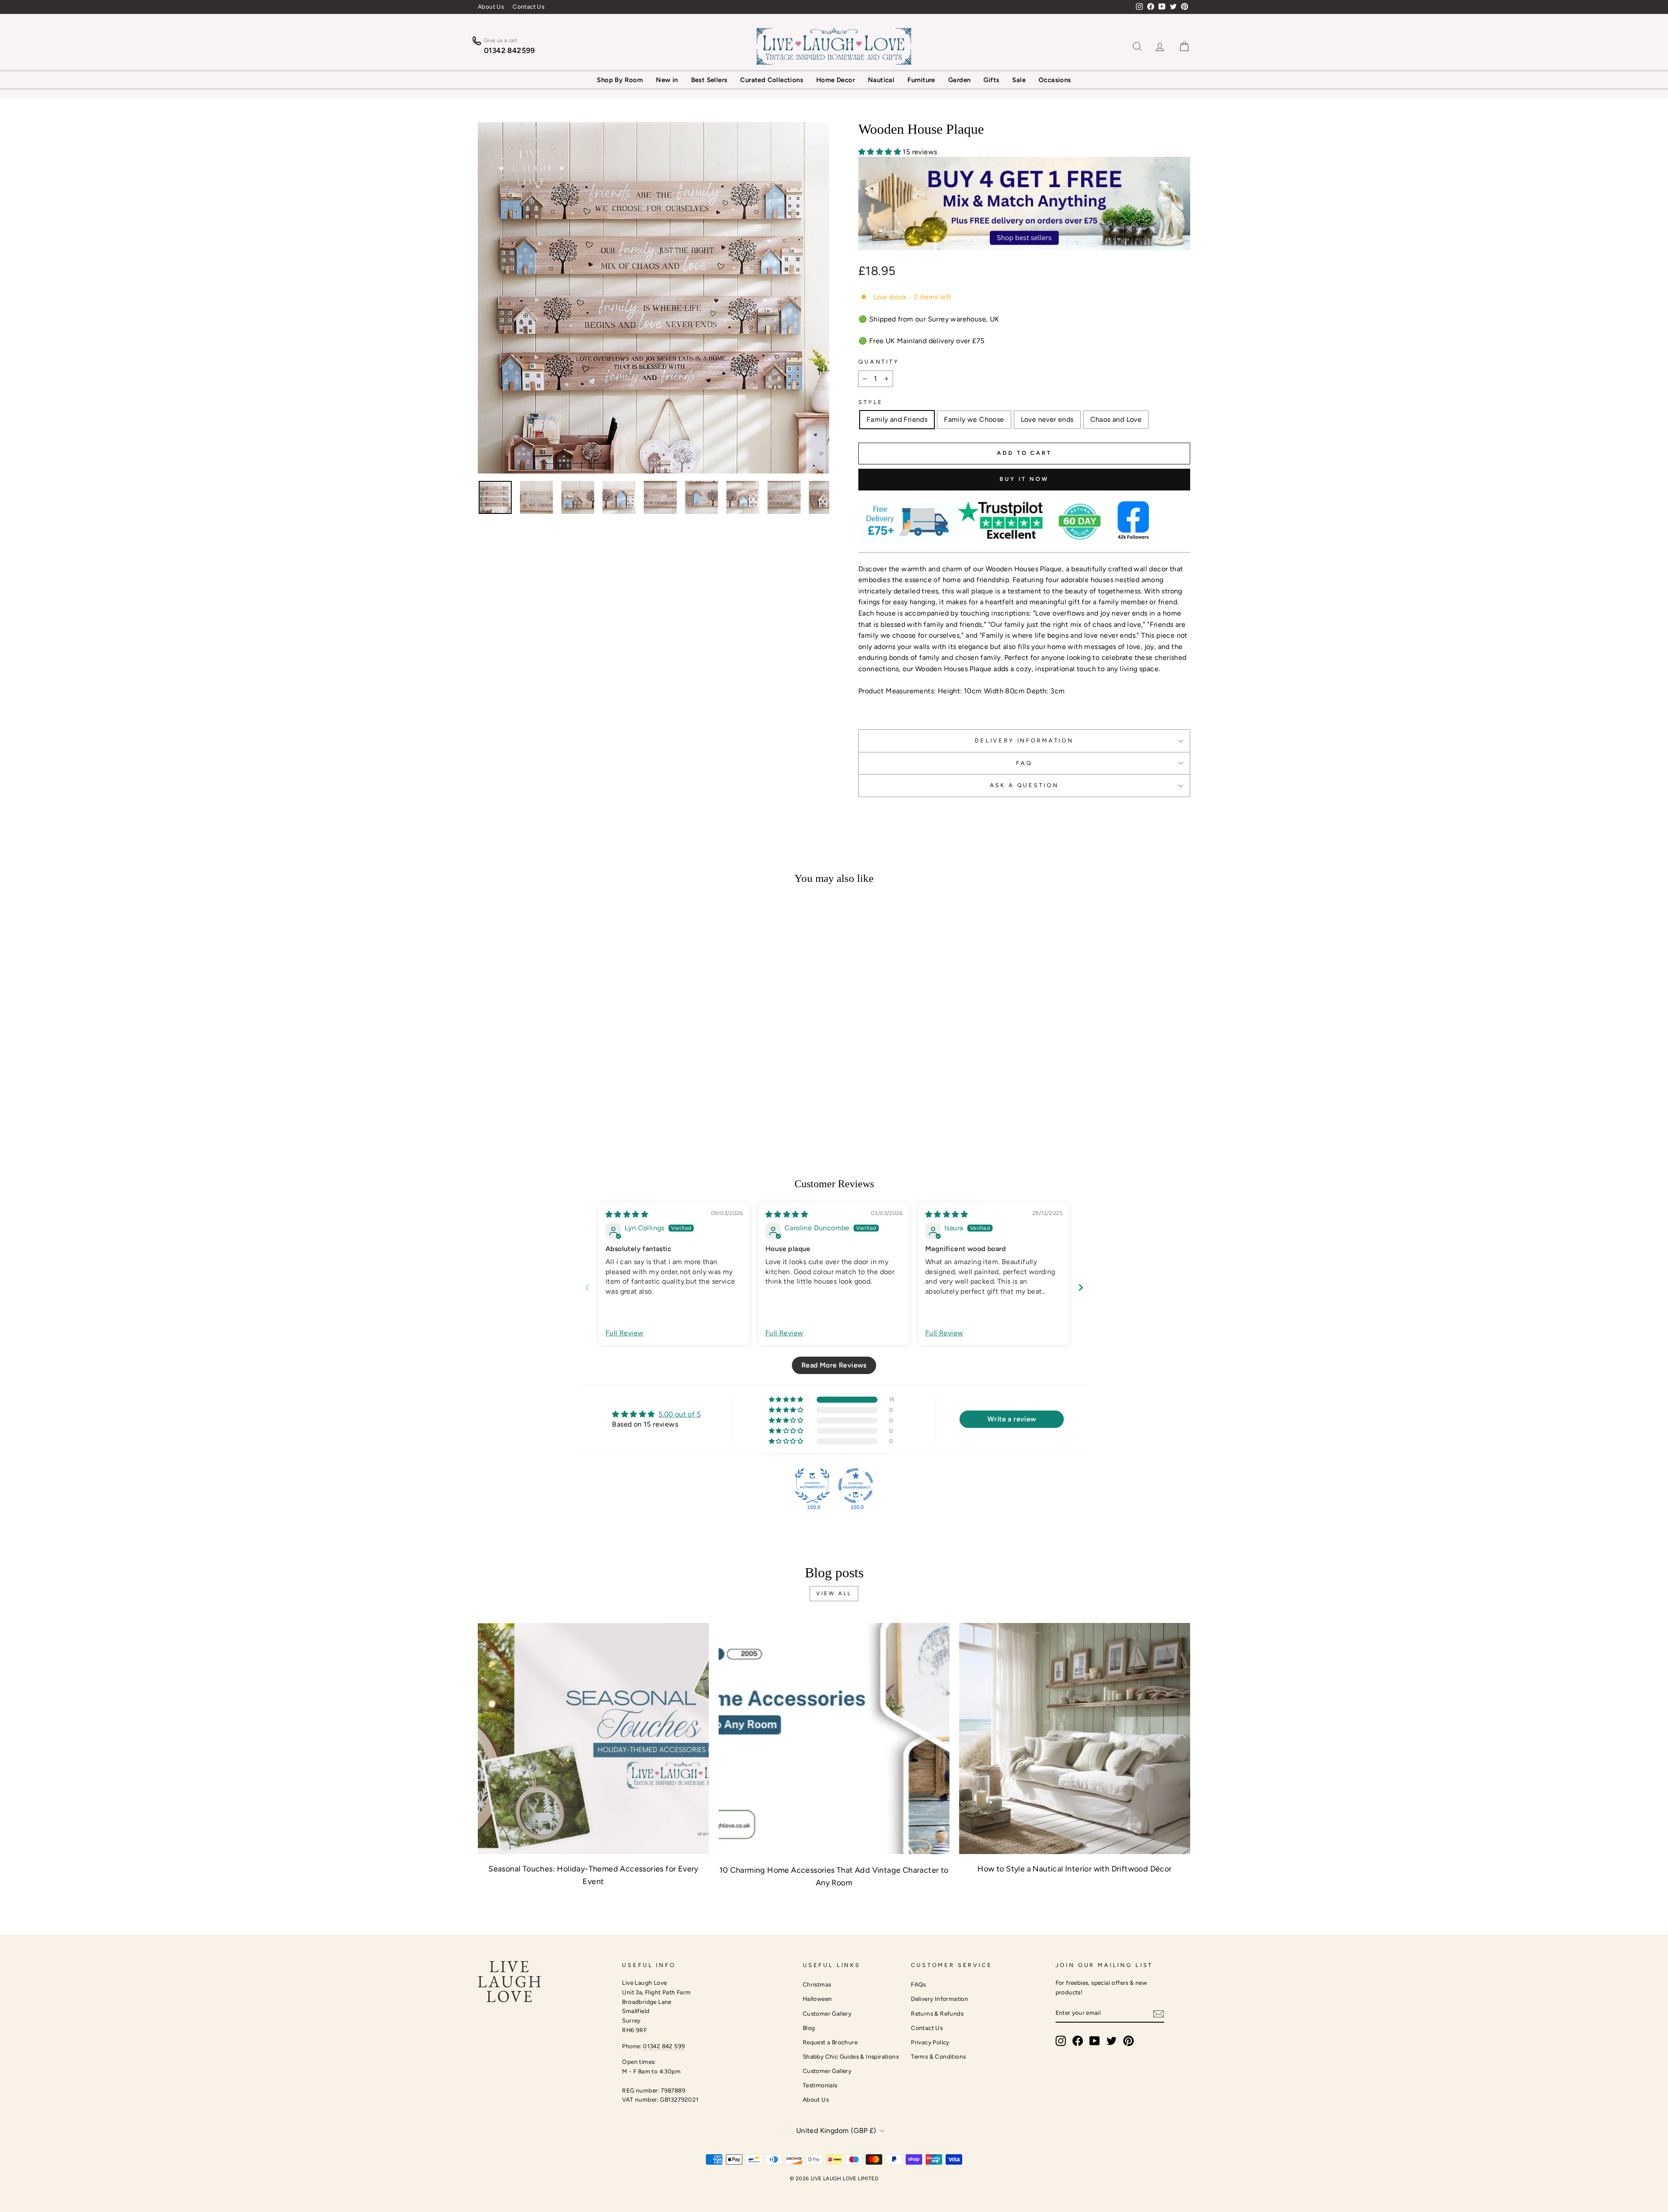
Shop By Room (620, 80)
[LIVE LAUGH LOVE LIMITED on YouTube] (1095, 2041)
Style (871, 402)
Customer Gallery (827, 2013)
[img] (627, 1214)
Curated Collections (772, 80)
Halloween (817, 1999)
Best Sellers (709, 80)
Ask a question (1024, 785)
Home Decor (836, 80)
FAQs (918, 1984)
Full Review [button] (624, 1333)
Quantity (879, 362)
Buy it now (1024, 479)
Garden (959, 80)
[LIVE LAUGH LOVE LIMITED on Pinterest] (1129, 2041)
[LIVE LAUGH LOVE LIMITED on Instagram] (1061, 2041)
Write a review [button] (1012, 1419)
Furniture (921, 80)
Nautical (881, 80)
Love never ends (1047, 419)
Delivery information (1024, 740)
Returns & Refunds (937, 2013)
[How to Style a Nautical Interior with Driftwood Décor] (1075, 1738)
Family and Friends (897, 419)
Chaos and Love (1116, 419)
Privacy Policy (930, 2042)
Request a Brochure (830, 2042)
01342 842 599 (664, 2046)
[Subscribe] (1158, 2013)
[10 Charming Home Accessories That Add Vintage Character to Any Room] (834, 1738)
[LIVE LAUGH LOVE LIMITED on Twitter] (1112, 2041)
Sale (1019, 80)
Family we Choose (974, 419)
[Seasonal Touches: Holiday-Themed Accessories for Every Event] (593, 1738)
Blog (809, 2028)
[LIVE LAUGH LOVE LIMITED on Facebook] (1078, 2041)
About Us (491, 7)
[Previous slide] (587, 1287)
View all (834, 1593)
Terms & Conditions (938, 2056)
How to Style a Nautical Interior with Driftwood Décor (1074, 1869)
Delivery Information (940, 1999)
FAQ (1024, 763)
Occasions (1055, 80)
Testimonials (820, 2085)
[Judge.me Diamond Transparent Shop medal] (856, 1486)
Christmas (817, 1984)
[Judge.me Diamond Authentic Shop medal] (812, 1486)
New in (667, 80)
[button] (880, 152)
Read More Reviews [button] (834, 1365)
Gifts (991, 80)
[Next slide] (1081, 1287)
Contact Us (528, 7)
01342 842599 (510, 50)
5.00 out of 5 (680, 1414)
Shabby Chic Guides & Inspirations (851, 2056)
